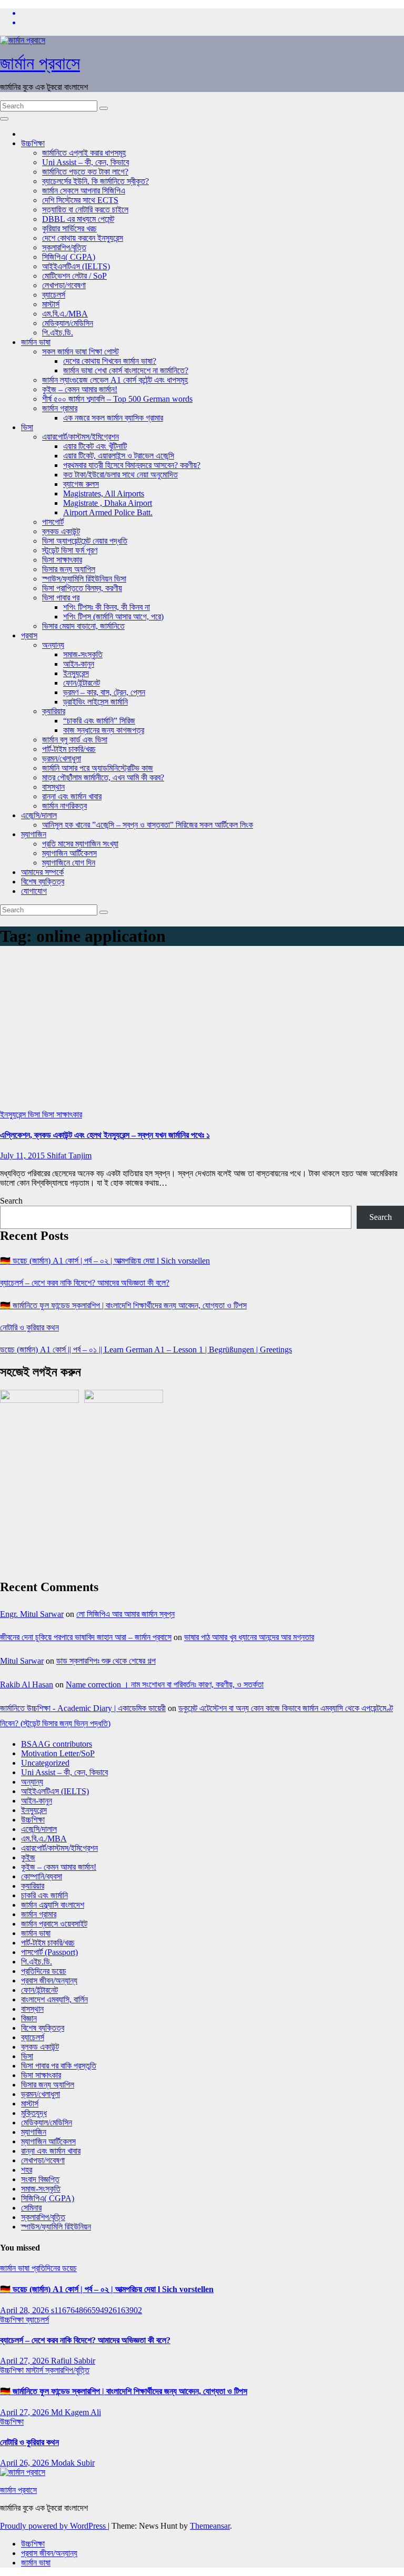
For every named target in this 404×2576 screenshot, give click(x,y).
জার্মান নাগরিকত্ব (64, 806)
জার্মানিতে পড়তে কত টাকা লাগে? (85, 172)
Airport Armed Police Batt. (108, 512)
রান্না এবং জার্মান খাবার (72, 796)
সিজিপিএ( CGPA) (69, 257)
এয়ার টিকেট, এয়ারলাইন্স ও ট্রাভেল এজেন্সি (119, 456)
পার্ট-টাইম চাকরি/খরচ (69, 749)
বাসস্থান (53, 787)
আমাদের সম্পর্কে (42, 872)
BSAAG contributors (57, 1744)
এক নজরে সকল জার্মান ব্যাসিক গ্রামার (113, 418)
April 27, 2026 (26, 2361)
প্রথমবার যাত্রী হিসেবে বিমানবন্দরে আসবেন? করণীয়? (132, 465)
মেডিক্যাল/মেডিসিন (68, 323)
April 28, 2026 (26, 2310)
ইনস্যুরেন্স (76, 673)
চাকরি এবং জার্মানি (44, 1895)
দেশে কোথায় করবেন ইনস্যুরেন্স (83, 238)
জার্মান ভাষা (36, 342)
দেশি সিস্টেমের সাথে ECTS (80, 200)
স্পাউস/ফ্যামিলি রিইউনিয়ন (56, 2227)
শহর (27, 2170)
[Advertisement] (202, 1031)
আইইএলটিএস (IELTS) (76, 266)
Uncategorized (45, 1763)
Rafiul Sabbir (73, 2361)
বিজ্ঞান (29, 2018)
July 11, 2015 (23, 1155)
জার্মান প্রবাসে (40, 63)
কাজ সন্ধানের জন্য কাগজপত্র (104, 730)
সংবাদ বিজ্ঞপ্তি (40, 2179)
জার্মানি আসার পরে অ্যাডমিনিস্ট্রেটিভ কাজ (98, 768)
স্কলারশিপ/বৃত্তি (64, 247)
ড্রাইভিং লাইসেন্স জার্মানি (95, 702)
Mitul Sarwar (22, 1661)
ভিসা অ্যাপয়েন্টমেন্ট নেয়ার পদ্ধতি (85, 541)
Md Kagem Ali (76, 2412)
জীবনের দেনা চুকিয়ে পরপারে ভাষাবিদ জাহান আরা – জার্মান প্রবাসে (86, 1637)
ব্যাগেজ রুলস (81, 484)
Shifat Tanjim (69, 1155)
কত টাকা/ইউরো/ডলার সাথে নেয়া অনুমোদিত (120, 475)
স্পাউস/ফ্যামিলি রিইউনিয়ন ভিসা (84, 579)
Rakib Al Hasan (27, 1684)
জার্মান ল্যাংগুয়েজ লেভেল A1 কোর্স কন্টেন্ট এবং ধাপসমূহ (115, 380)
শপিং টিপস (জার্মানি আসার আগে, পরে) (113, 617)
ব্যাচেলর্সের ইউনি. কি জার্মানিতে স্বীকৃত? (95, 181)
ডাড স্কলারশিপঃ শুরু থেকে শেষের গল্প (106, 1661)
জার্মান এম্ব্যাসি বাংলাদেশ (53, 1905)
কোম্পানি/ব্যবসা (42, 1876)
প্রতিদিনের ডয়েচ (44, 1971)
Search (11, 1201)
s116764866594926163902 (97, 2310)
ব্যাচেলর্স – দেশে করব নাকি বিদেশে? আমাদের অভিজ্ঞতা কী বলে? (85, 1283)
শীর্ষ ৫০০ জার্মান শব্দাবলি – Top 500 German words (117, 399)
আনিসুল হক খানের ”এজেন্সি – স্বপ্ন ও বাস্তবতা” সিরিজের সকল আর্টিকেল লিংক (148, 825)
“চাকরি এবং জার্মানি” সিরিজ (99, 721)
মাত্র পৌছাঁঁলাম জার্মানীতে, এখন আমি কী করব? (103, 777)
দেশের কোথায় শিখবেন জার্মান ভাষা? (110, 361)
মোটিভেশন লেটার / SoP (74, 276)
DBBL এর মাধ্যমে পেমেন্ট (78, 219)
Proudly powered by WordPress (54, 2526)
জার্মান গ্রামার (60, 408)
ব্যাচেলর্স (54, 295)
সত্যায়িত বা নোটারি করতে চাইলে (85, 210)
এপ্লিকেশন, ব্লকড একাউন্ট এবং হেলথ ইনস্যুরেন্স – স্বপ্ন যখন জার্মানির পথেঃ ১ (105, 1135)
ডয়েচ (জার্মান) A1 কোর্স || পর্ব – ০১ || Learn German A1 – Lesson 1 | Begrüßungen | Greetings (146, 1350)
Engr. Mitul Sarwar (32, 1614)
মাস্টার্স (51, 304)
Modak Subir (73, 2463)
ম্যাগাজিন (34, 834)
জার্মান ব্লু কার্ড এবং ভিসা (75, 740)
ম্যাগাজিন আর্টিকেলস (69, 853)
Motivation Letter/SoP (58, 1753)
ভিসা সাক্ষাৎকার (62, 560)
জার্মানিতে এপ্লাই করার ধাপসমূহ (84, 153)
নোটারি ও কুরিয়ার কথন (29, 1327)
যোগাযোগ (34, 891)
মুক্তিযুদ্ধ (34, 2113)
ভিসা (27, 427)
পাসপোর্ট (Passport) (49, 1952)
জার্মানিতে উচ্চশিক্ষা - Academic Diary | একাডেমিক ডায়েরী (83, 1708)
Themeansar (210, 2526)
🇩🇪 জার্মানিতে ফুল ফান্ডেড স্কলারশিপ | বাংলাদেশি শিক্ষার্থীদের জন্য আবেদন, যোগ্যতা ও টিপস (123, 1305)
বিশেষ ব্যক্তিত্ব (43, 882)
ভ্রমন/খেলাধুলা (62, 758)
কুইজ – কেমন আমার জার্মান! (80, 389)
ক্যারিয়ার (54, 711)
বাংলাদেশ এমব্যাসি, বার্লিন (54, 1999)
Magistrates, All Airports (104, 493)
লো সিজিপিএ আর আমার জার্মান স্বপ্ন (125, 1614)
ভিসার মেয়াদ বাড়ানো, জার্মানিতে (83, 626)
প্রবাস (29, 635)
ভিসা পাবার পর (61, 598)
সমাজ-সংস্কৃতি (83, 654)
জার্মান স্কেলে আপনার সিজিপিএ (84, 191)
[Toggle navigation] (4, 119)
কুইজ (28, 1857)
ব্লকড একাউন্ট (61, 531)
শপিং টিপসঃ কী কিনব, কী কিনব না (107, 607)
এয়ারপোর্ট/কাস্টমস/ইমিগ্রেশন (80, 437)
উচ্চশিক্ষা (33, 143)
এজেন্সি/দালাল (39, 815)
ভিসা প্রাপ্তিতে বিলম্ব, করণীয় (82, 588)
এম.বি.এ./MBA (65, 314)
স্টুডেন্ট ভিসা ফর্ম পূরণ (70, 550)
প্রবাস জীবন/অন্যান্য (49, 1981)
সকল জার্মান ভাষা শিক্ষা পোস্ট (80, 352)
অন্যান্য (53, 645)
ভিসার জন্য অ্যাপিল (69, 569)
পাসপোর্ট (53, 522)
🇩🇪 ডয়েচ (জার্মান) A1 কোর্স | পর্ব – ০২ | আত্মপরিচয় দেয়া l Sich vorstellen (105, 1261)
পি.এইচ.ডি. (58, 333)
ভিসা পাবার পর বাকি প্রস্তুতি (59, 2066)
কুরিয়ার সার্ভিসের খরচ (69, 228)
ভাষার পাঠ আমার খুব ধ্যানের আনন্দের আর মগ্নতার (249, 1637)
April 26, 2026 (26, 2463)
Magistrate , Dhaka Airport (108, 503)
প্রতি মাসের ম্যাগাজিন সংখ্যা (80, 844)
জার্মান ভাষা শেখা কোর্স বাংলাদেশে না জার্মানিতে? (126, 370)
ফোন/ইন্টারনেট (82, 683)
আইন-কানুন (79, 664)
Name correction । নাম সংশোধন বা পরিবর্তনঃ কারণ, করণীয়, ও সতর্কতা (165, 1684)
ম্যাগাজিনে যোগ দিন (69, 863)
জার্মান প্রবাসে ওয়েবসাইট (54, 1924)
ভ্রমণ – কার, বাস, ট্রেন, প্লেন (104, 692)
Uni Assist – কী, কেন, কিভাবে (85, 162)
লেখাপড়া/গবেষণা (64, 285)
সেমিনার (31, 2208)
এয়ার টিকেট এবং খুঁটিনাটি (95, 446)
